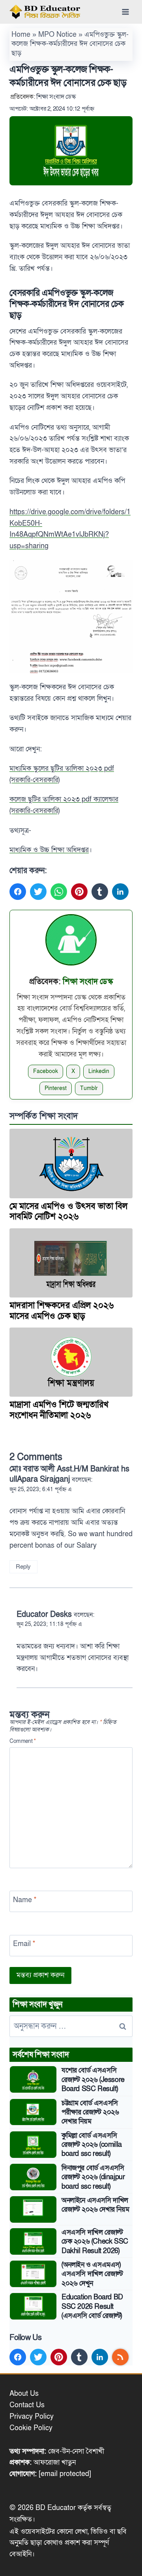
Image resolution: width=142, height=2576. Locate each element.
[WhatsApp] (59, 892)
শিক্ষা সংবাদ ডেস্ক (56, 97)
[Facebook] (18, 892)
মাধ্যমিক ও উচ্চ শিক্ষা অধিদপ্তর (49, 850)
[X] (38, 892)
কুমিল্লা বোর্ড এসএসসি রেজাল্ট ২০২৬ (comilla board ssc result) (92, 2145)
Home (21, 35)
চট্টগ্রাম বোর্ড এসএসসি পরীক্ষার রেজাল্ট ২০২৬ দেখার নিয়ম (90, 2112)
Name (25, 1900)
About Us (24, 2394)
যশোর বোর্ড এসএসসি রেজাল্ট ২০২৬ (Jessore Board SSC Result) (93, 2080)
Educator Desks (44, 1614)
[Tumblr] (100, 892)
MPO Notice (57, 35)
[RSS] (120, 2357)
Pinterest (56, 1088)
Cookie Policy (31, 2428)
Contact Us (27, 2405)
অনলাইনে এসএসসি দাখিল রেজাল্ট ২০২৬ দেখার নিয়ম (95, 2205)
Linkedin (99, 1071)
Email (24, 1944)
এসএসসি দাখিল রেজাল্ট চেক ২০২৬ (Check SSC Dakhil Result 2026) (95, 2242)
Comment (23, 1742)
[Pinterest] (79, 892)
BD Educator (56, 2508)
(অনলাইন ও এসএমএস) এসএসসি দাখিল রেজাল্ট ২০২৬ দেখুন (92, 2274)
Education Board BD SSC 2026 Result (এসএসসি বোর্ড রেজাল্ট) (92, 2306)
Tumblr (89, 1088)
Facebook (46, 1071)
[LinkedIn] (120, 892)
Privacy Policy (32, 2417)
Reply (23, 1567)
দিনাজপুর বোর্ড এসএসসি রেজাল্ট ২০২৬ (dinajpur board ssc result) (93, 2177)
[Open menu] (125, 12)
